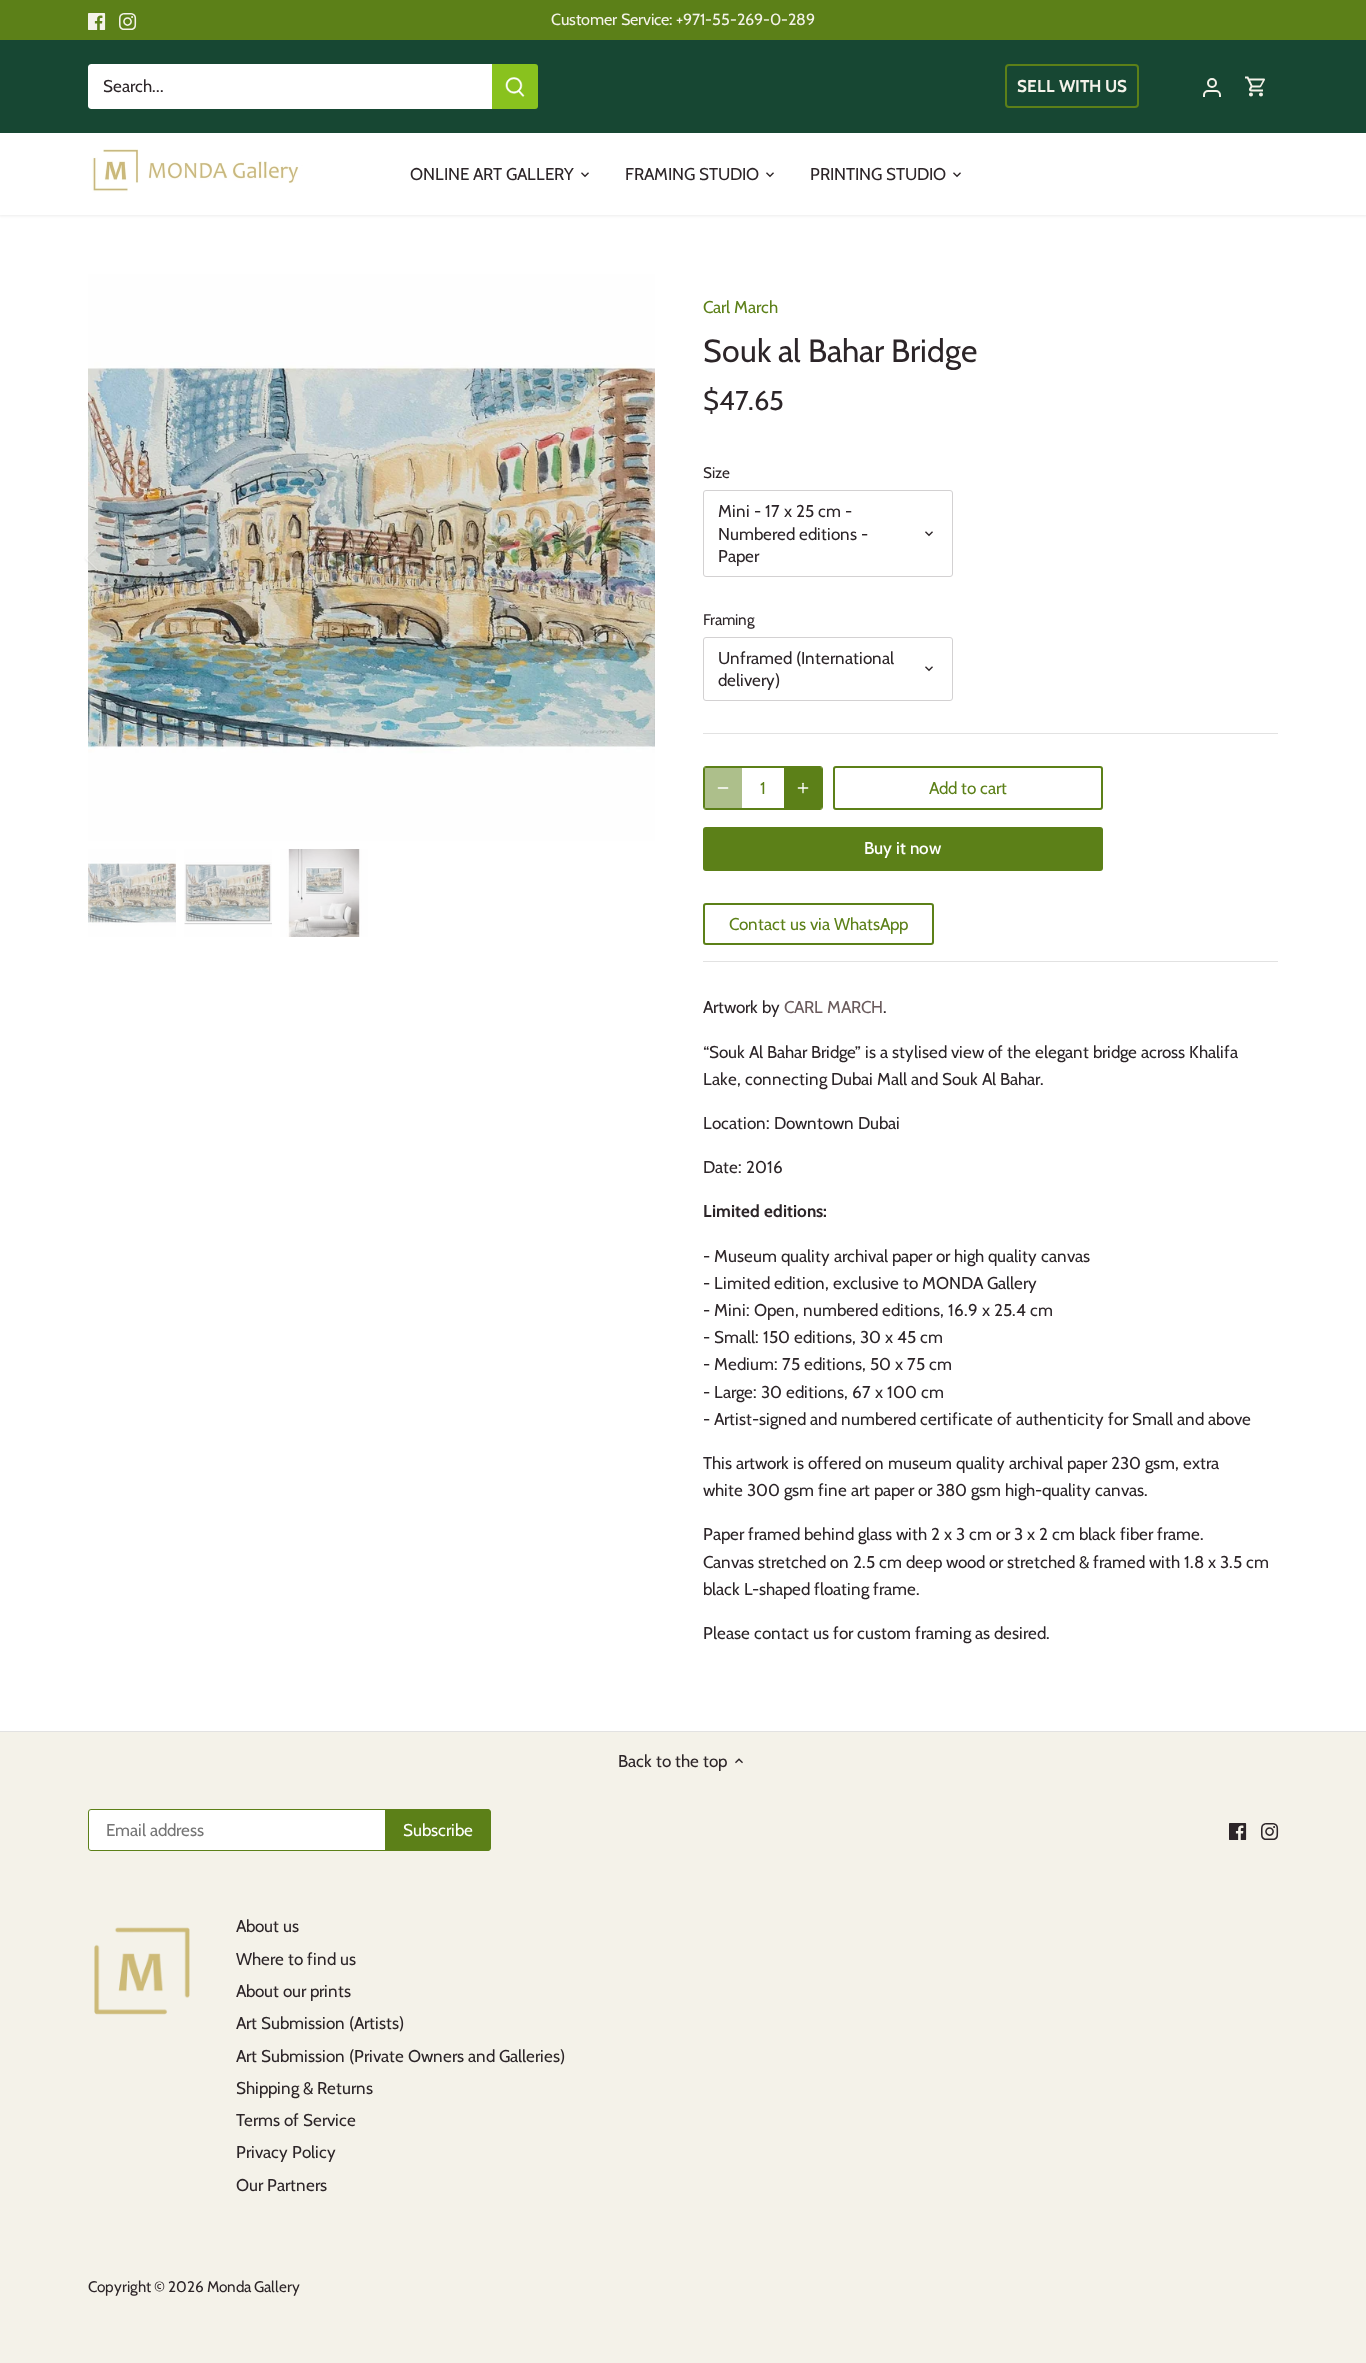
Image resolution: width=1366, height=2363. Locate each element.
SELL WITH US (1073, 86)
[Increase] (803, 788)
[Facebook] (96, 20)
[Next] (625, 558)
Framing (729, 620)
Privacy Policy (286, 2152)
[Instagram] (127, 20)
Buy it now (902, 848)
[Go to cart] (1256, 86)
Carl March (740, 307)
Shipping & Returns (304, 2088)
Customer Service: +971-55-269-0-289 (683, 19)
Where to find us (296, 1959)
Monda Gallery (253, 2286)
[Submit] (515, 86)
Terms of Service (296, 2120)
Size (716, 473)
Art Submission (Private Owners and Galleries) (400, 2056)
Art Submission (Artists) (320, 2023)
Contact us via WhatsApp (818, 924)
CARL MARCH (833, 1007)
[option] (371, 557)
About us (267, 1926)
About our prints (293, 1991)
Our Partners (281, 2185)
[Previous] (118, 558)
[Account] (1212, 86)
